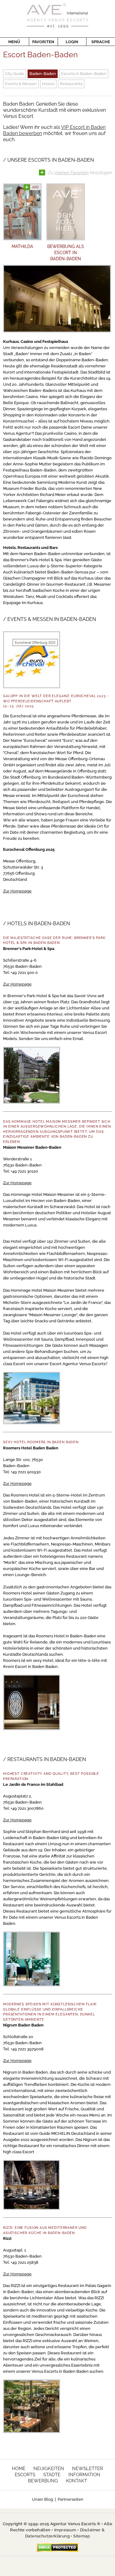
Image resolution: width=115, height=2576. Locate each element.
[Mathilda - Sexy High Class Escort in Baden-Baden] (22, 212)
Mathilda (22, 246)
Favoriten (43, 42)
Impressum (65, 2530)
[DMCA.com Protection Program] (57, 2547)
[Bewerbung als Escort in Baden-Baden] (66, 212)
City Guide (15, 74)
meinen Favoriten (72, 173)
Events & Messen (21, 84)
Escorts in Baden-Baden (84, 74)
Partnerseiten (71, 2499)
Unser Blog (42, 2499)
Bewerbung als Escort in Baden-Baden (66, 253)
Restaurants (71, 84)
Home (19, 2469)
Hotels (48, 84)
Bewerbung (43, 2481)
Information (84, 2475)
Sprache (101, 42)
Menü (14, 42)
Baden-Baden (43, 74)
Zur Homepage (17, 891)
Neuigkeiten (49, 2469)
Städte (52, 2475)
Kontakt (77, 2481)
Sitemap (82, 2536)
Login (72, 42)
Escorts (25, 2475)
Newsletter (88, 2469)
